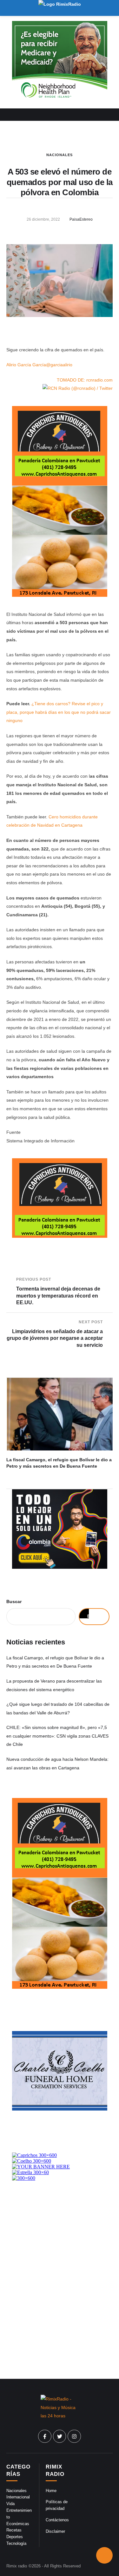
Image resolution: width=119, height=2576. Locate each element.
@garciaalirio (59, 365)
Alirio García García (26, 365)
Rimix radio (17, 2566)
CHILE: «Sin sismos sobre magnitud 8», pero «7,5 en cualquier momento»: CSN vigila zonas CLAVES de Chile (57, 1736)
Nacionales (60, 155)
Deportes (15, 2537)
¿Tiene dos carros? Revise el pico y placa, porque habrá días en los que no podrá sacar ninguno (59, 712)
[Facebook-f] (45, 2436)
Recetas (14, 2530)
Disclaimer (55, 2531)
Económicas (18, 2524)
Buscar (14, 1601)
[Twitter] (60, 2436)
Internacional (18, 2497)
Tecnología (16, 2543)
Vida (10, 2504)
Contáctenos (57, 2520)
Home (51, 2491)
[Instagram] (74, 2436)
